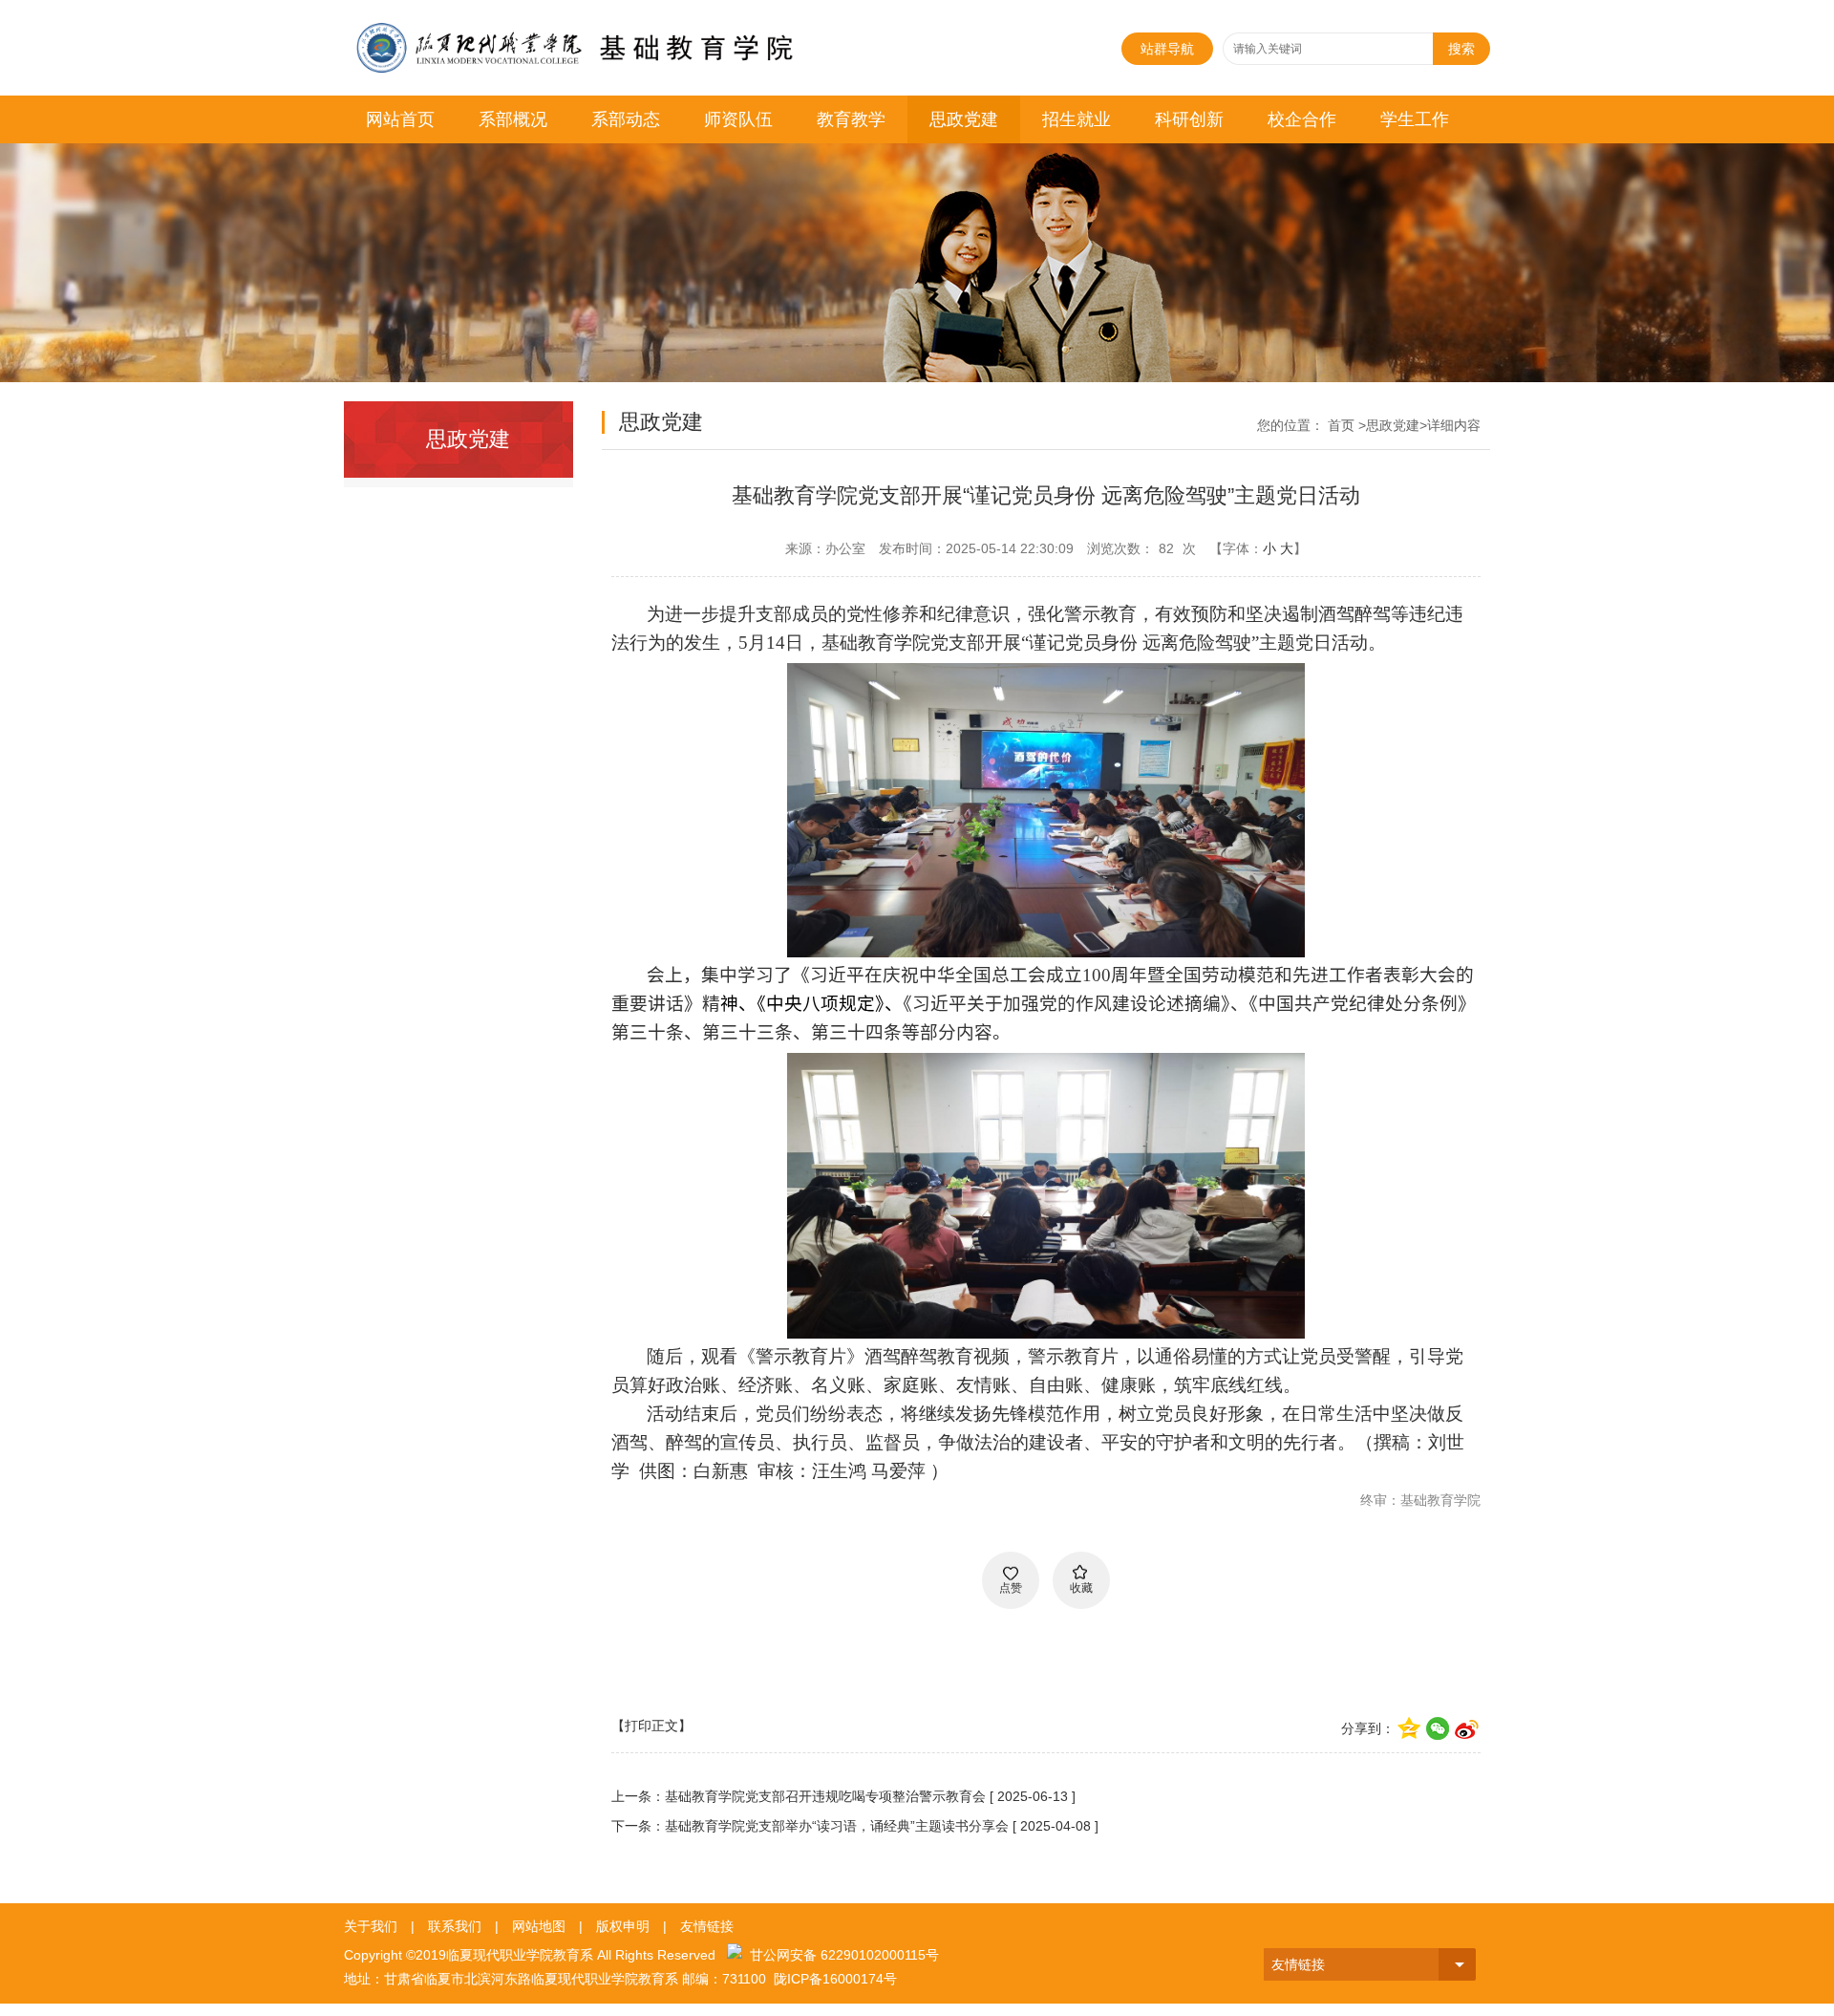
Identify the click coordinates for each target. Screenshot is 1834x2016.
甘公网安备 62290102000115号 (841, 1955)
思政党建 (964, 119)
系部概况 (513, 119)
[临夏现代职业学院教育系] (602, 31)
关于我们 (371, 1926)
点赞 (1011, 1588)
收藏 (1081, 1588)
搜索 (1461, 49)
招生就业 (1077, 119)
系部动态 (626, 119)
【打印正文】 (651, 1726)
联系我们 (455, 1926)
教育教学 (851, 119)
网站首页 (400, 119)
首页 (1341, 425)
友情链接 (707, 1926)
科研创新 (1189, 119)
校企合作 (1302, 119)
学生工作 (1415, 119)
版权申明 (623, 1926)
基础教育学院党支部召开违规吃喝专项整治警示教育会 (825, 1796)
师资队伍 (738, 119)
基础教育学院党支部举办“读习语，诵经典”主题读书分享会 (837, 1826)
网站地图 (539, 1926)
